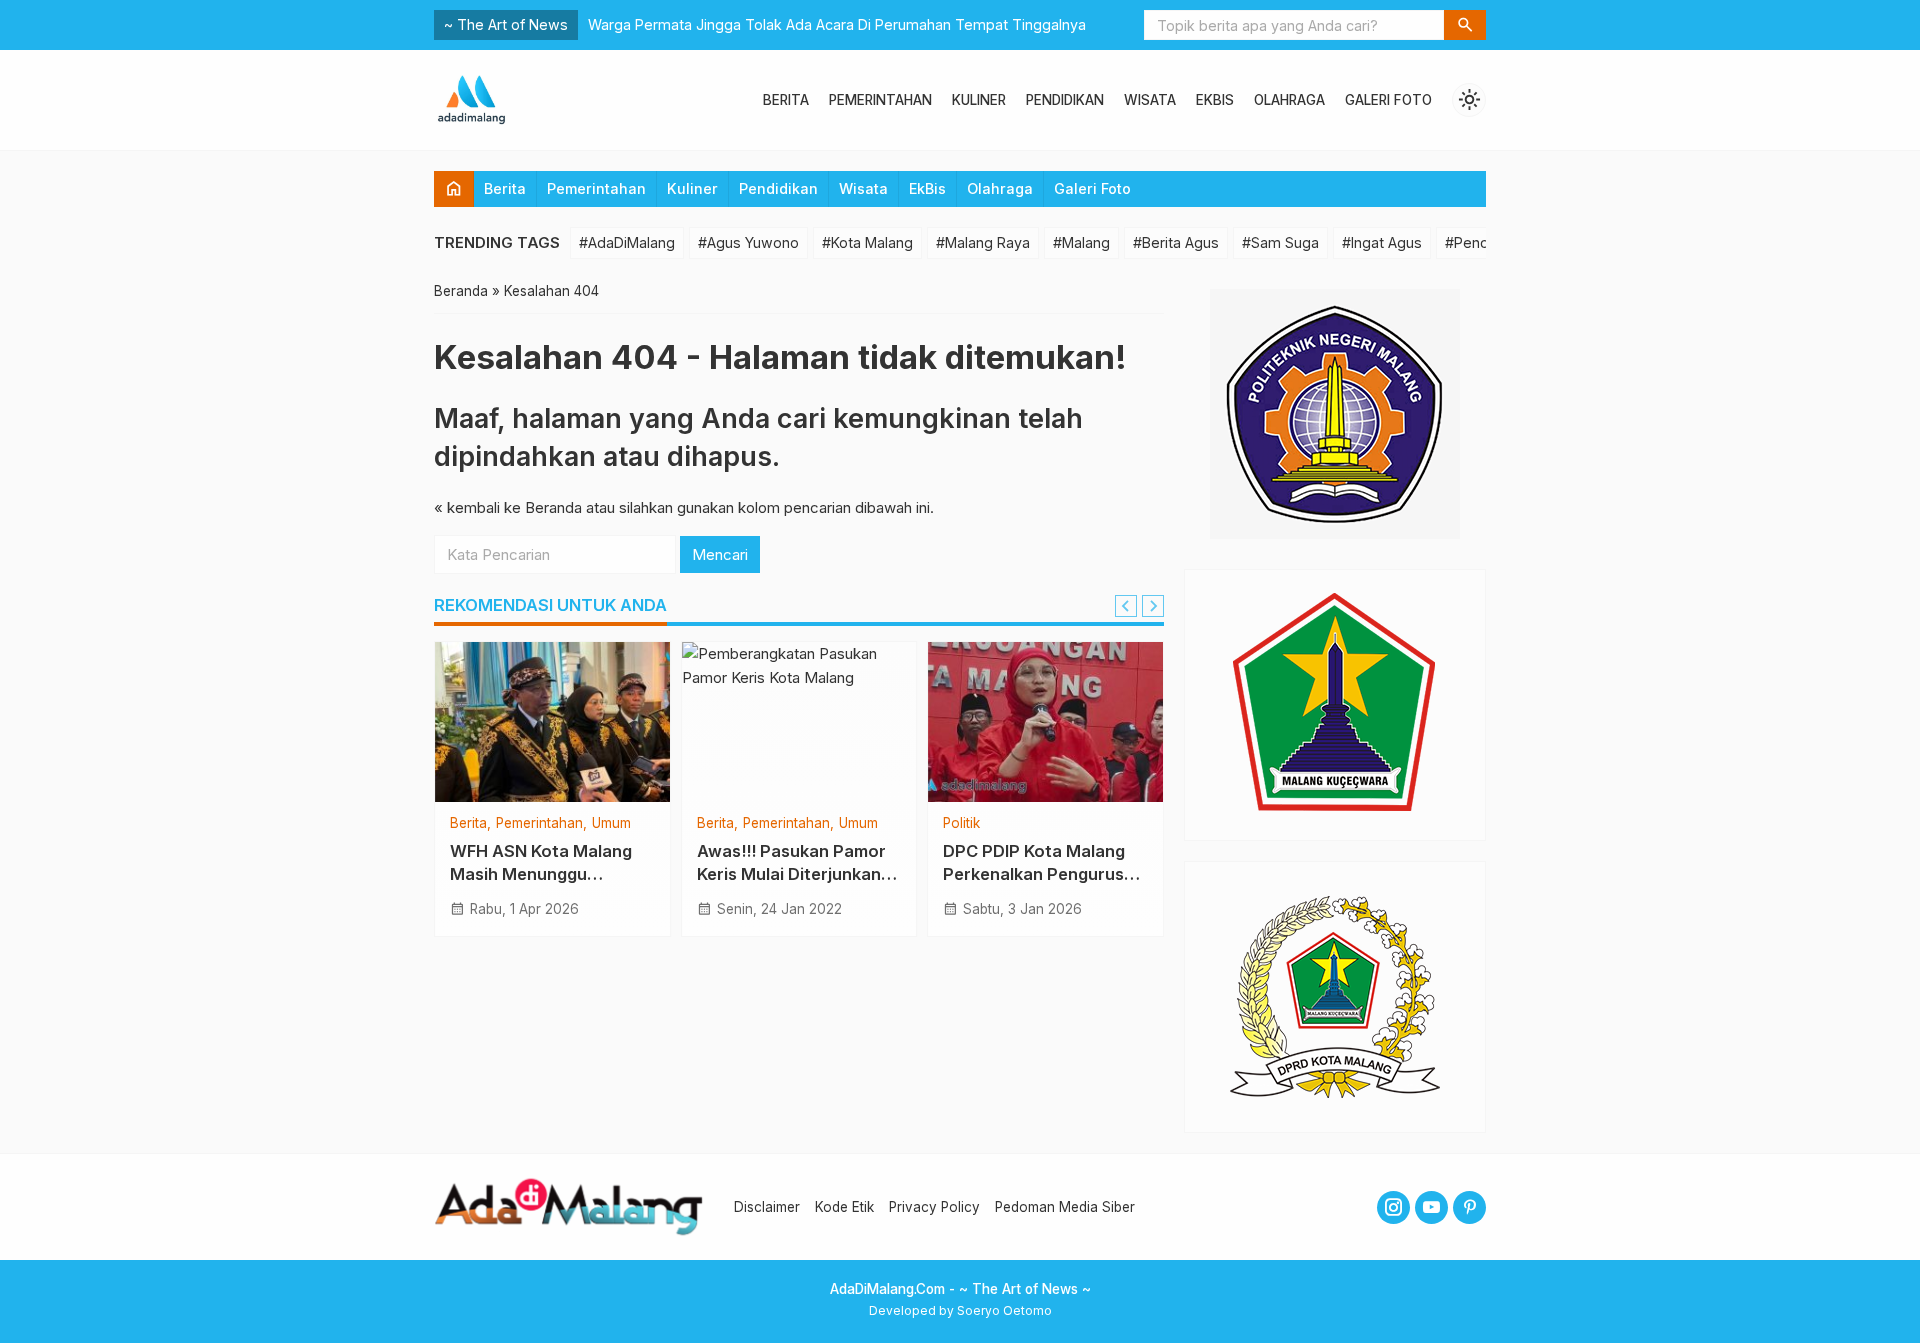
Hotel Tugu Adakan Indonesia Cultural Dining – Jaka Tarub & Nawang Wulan (839, 24)
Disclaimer (767, 1207)
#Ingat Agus (1382, 242)
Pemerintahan (880, 100)
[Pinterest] (1469, 1207)
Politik (961, 824)
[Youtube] (1431, 1207)
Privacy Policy (934, 1207)
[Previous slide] (1126, 606)
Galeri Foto (1388, 100)
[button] (1465, 25)
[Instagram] (1393, 1207)
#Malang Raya (983, 242)
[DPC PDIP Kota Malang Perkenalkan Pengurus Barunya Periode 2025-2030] (1045, 722)
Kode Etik (844, 1207)
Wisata (1150, 100)
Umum (611, 824)
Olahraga (1289, 100)
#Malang (1081, 242)
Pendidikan (1065, 100)
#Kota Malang (867, 242)
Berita (786, 100)
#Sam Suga (1280, 242)
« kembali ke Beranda (508, 507)
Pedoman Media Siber (1065, 1207)
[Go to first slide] (1153, 606)
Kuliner (979, 100)
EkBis (1215, 100)
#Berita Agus (1176, 242)
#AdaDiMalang (627, 242)
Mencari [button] (720, 554)
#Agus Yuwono (748, 242)
